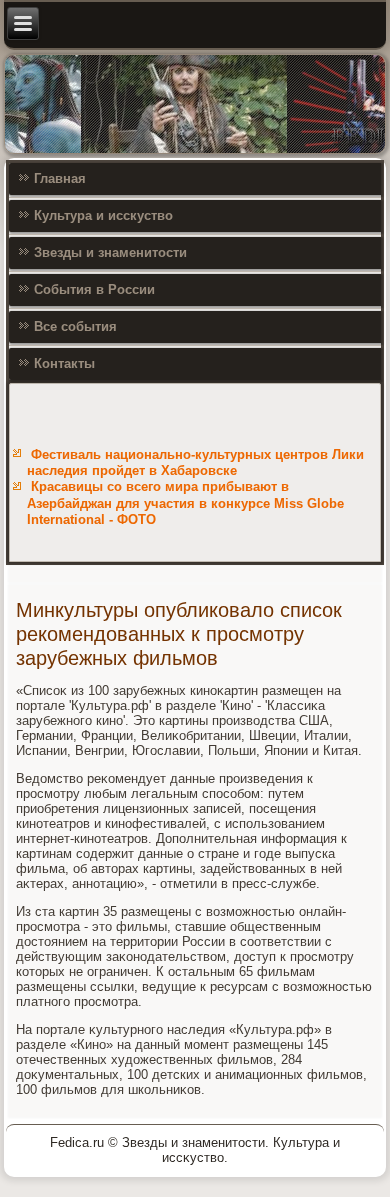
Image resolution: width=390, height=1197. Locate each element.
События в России (94, 289)
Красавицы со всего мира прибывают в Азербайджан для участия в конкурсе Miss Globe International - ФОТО (185, 503)
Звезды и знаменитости (110, 252)
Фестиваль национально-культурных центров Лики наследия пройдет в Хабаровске (195, 462)
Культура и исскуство (103, 215)
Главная (60, 178)
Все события (75, 326)
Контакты (64, 363)
